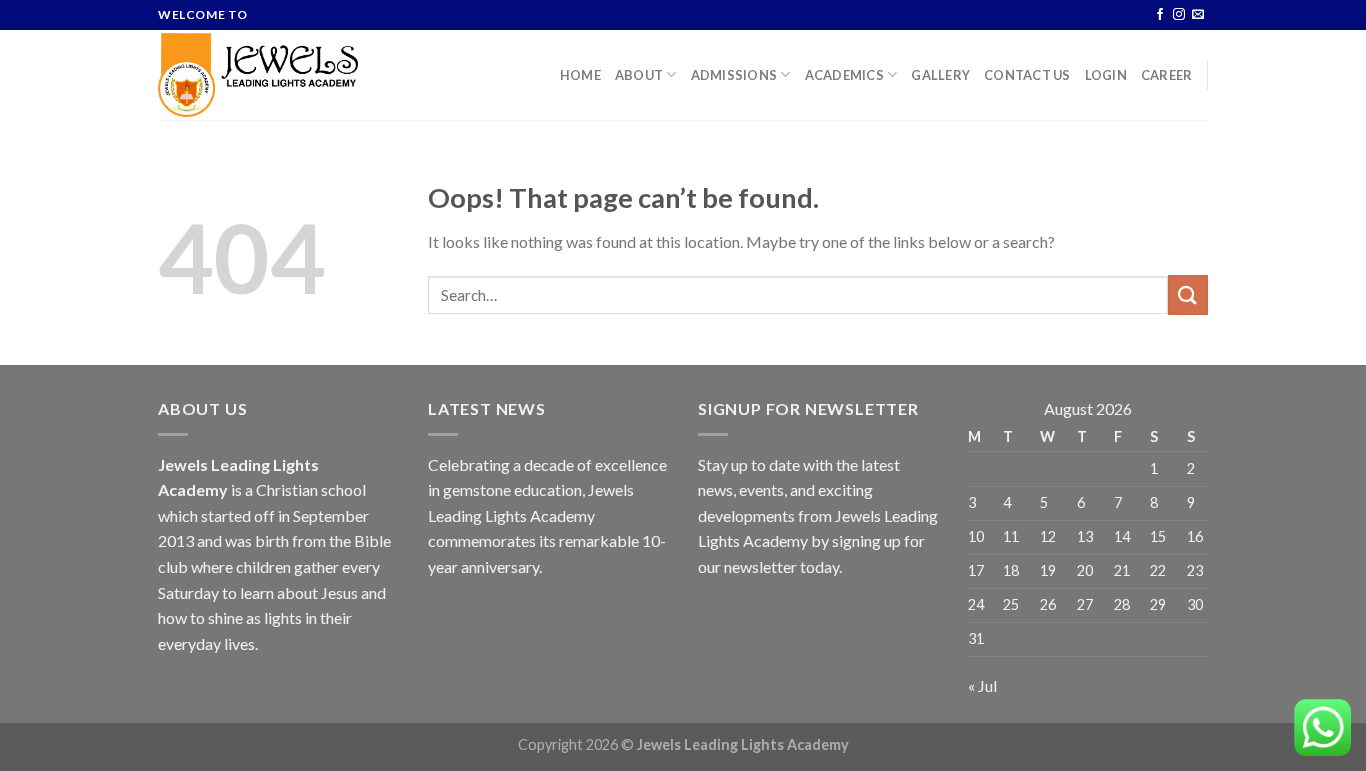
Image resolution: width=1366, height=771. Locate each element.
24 (976, 604)
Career (1167, 75)
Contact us (1027, 75)
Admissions (734, 75)
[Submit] (1188, 294)
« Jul (982, 685)
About (639, 75)
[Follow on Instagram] (1179, 15)
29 (1158, 604)
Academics (844, 75)
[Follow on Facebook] (1160, 15)
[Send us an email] (1198, 15)
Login (1106, 75)
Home (580, 75)
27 (1085, 604)
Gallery (940, 75)
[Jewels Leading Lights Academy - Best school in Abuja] (258, 75)
